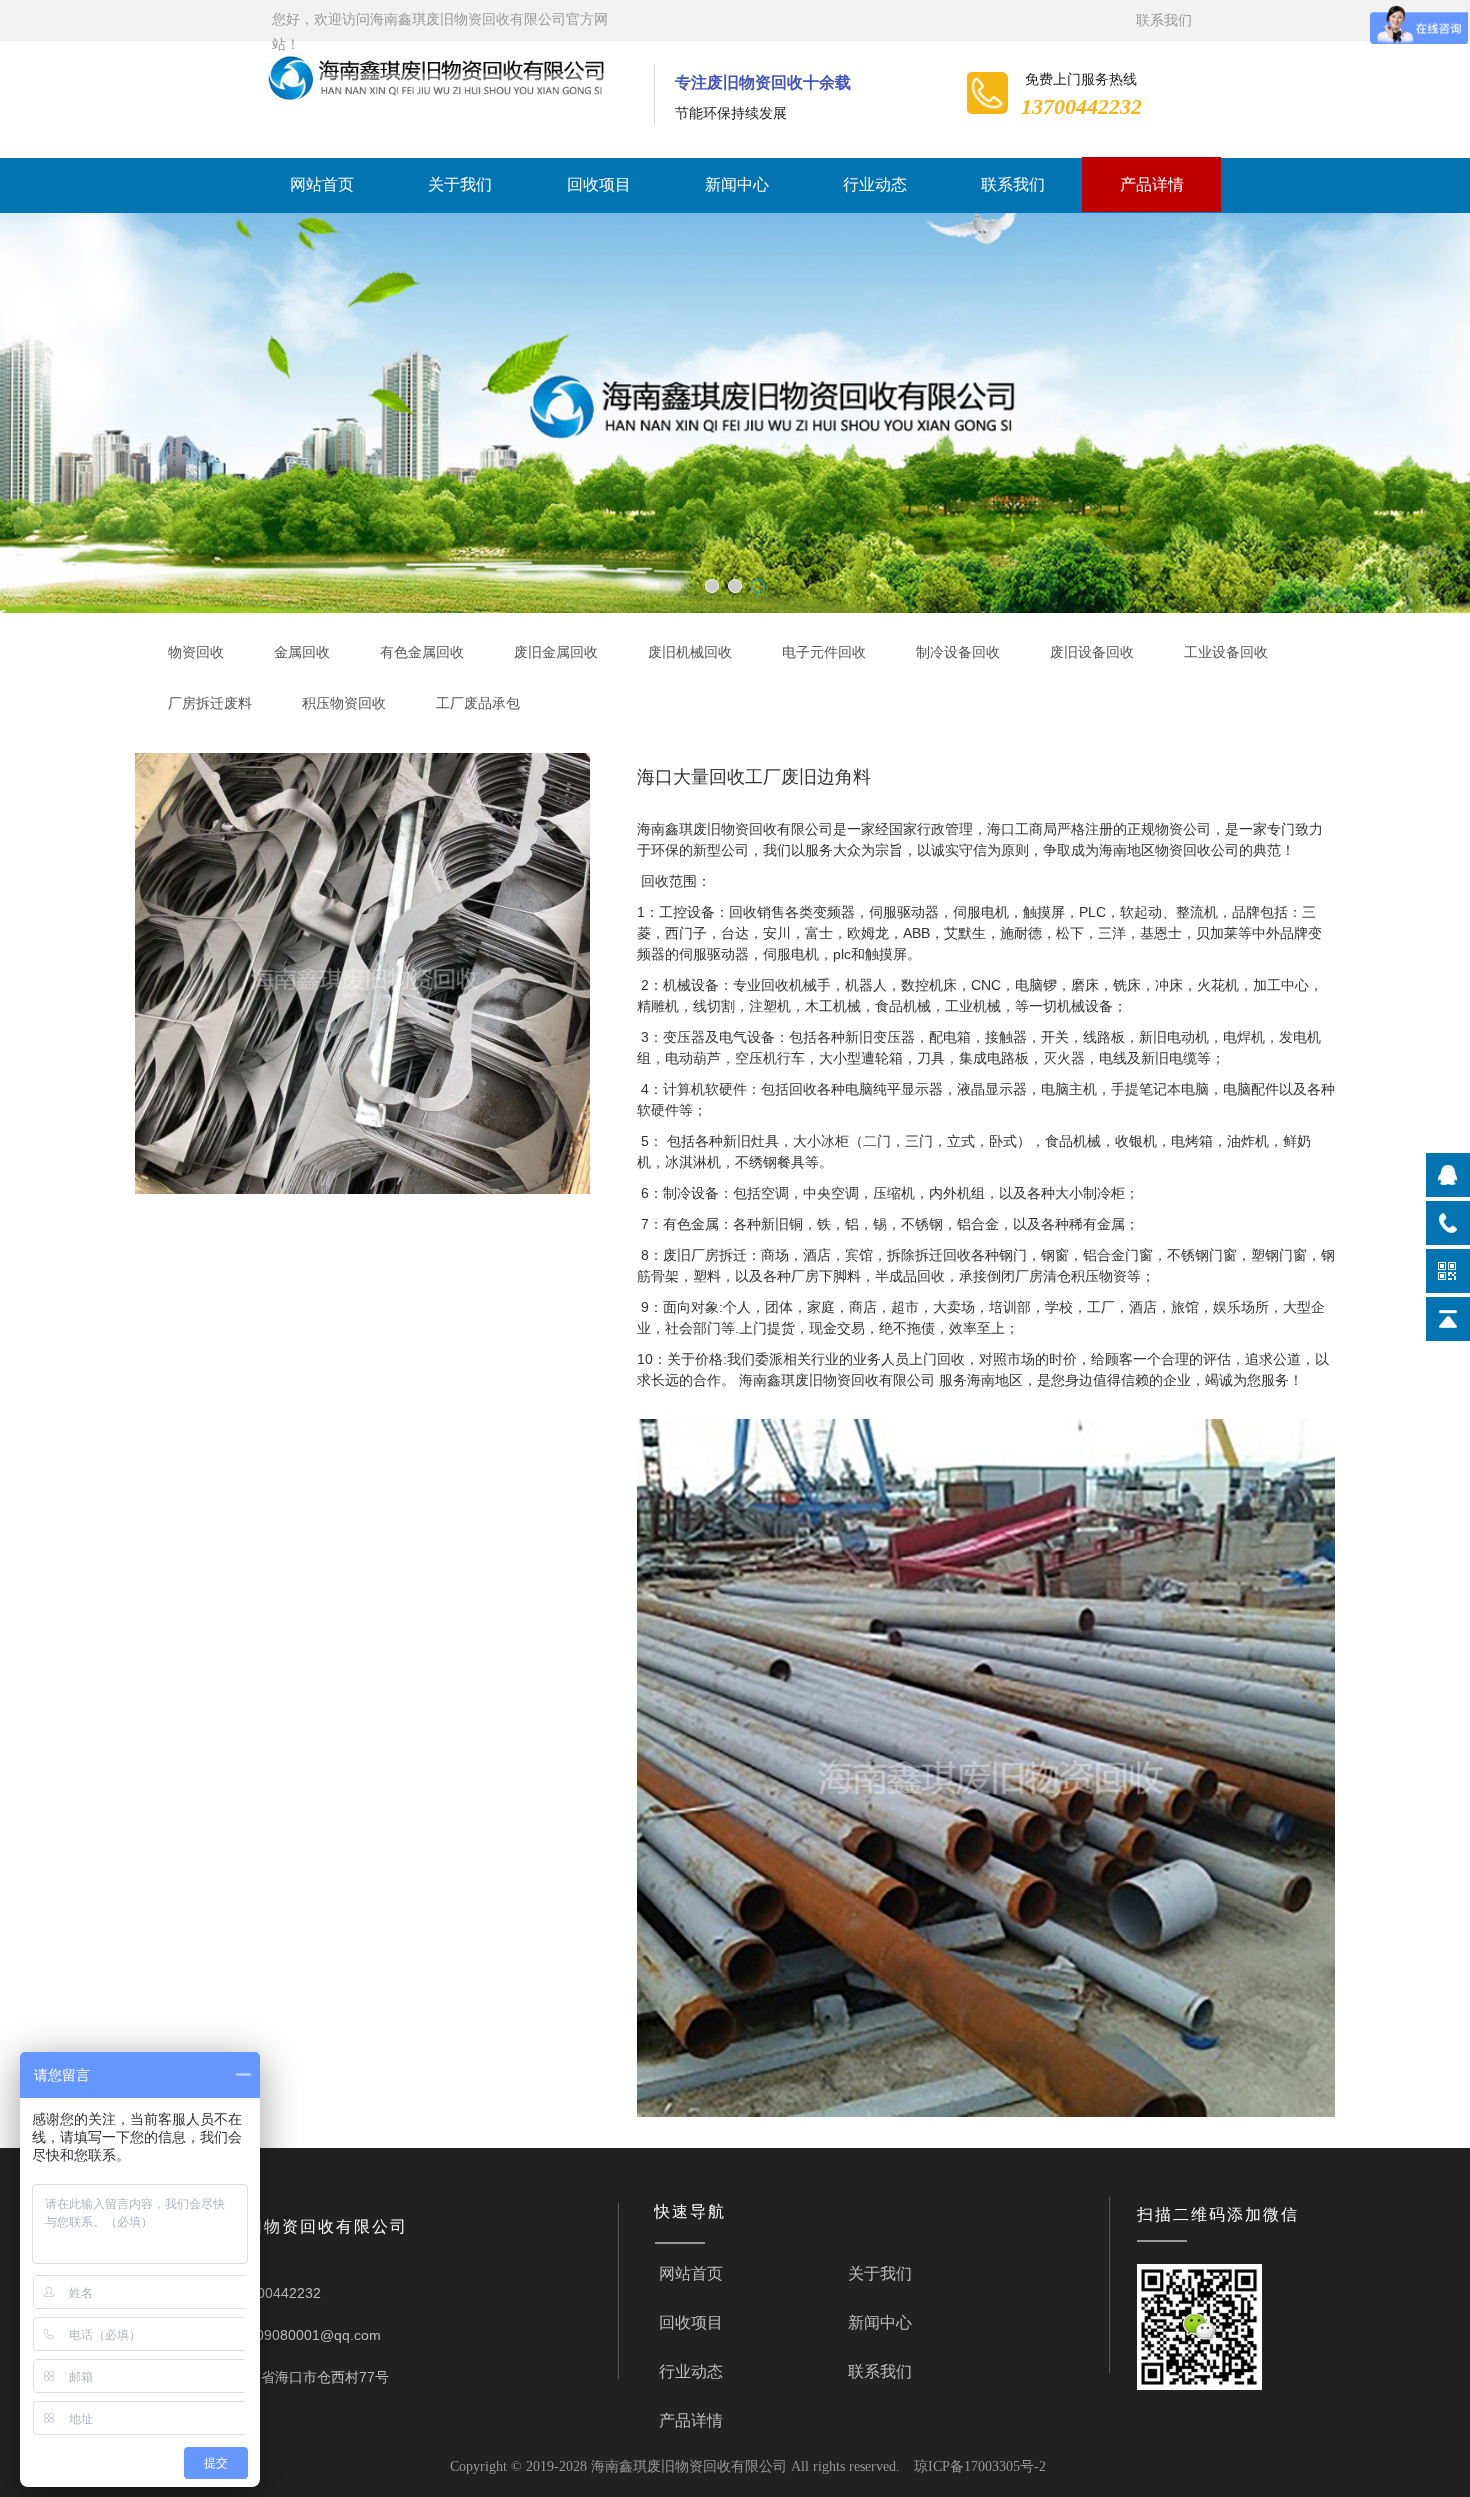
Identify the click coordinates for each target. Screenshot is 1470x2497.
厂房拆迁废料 (210, 703)
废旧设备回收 (1092, 652)
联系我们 (1164, 20)
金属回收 (302, 652)
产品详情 (1152, 184)
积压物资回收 (344, 703)
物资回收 (196, 652)
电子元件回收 (824, 652)
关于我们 (460, 184)
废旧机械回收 (690, 652)
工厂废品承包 (478, 703)
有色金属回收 (422, 652)
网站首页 (322, 184)
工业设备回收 (1226, 652)
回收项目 (599, 184)
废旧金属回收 (556, 652)
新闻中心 (737, 184)
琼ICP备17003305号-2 (980, 2466)
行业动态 (875, 184)
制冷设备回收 (958, 652)
